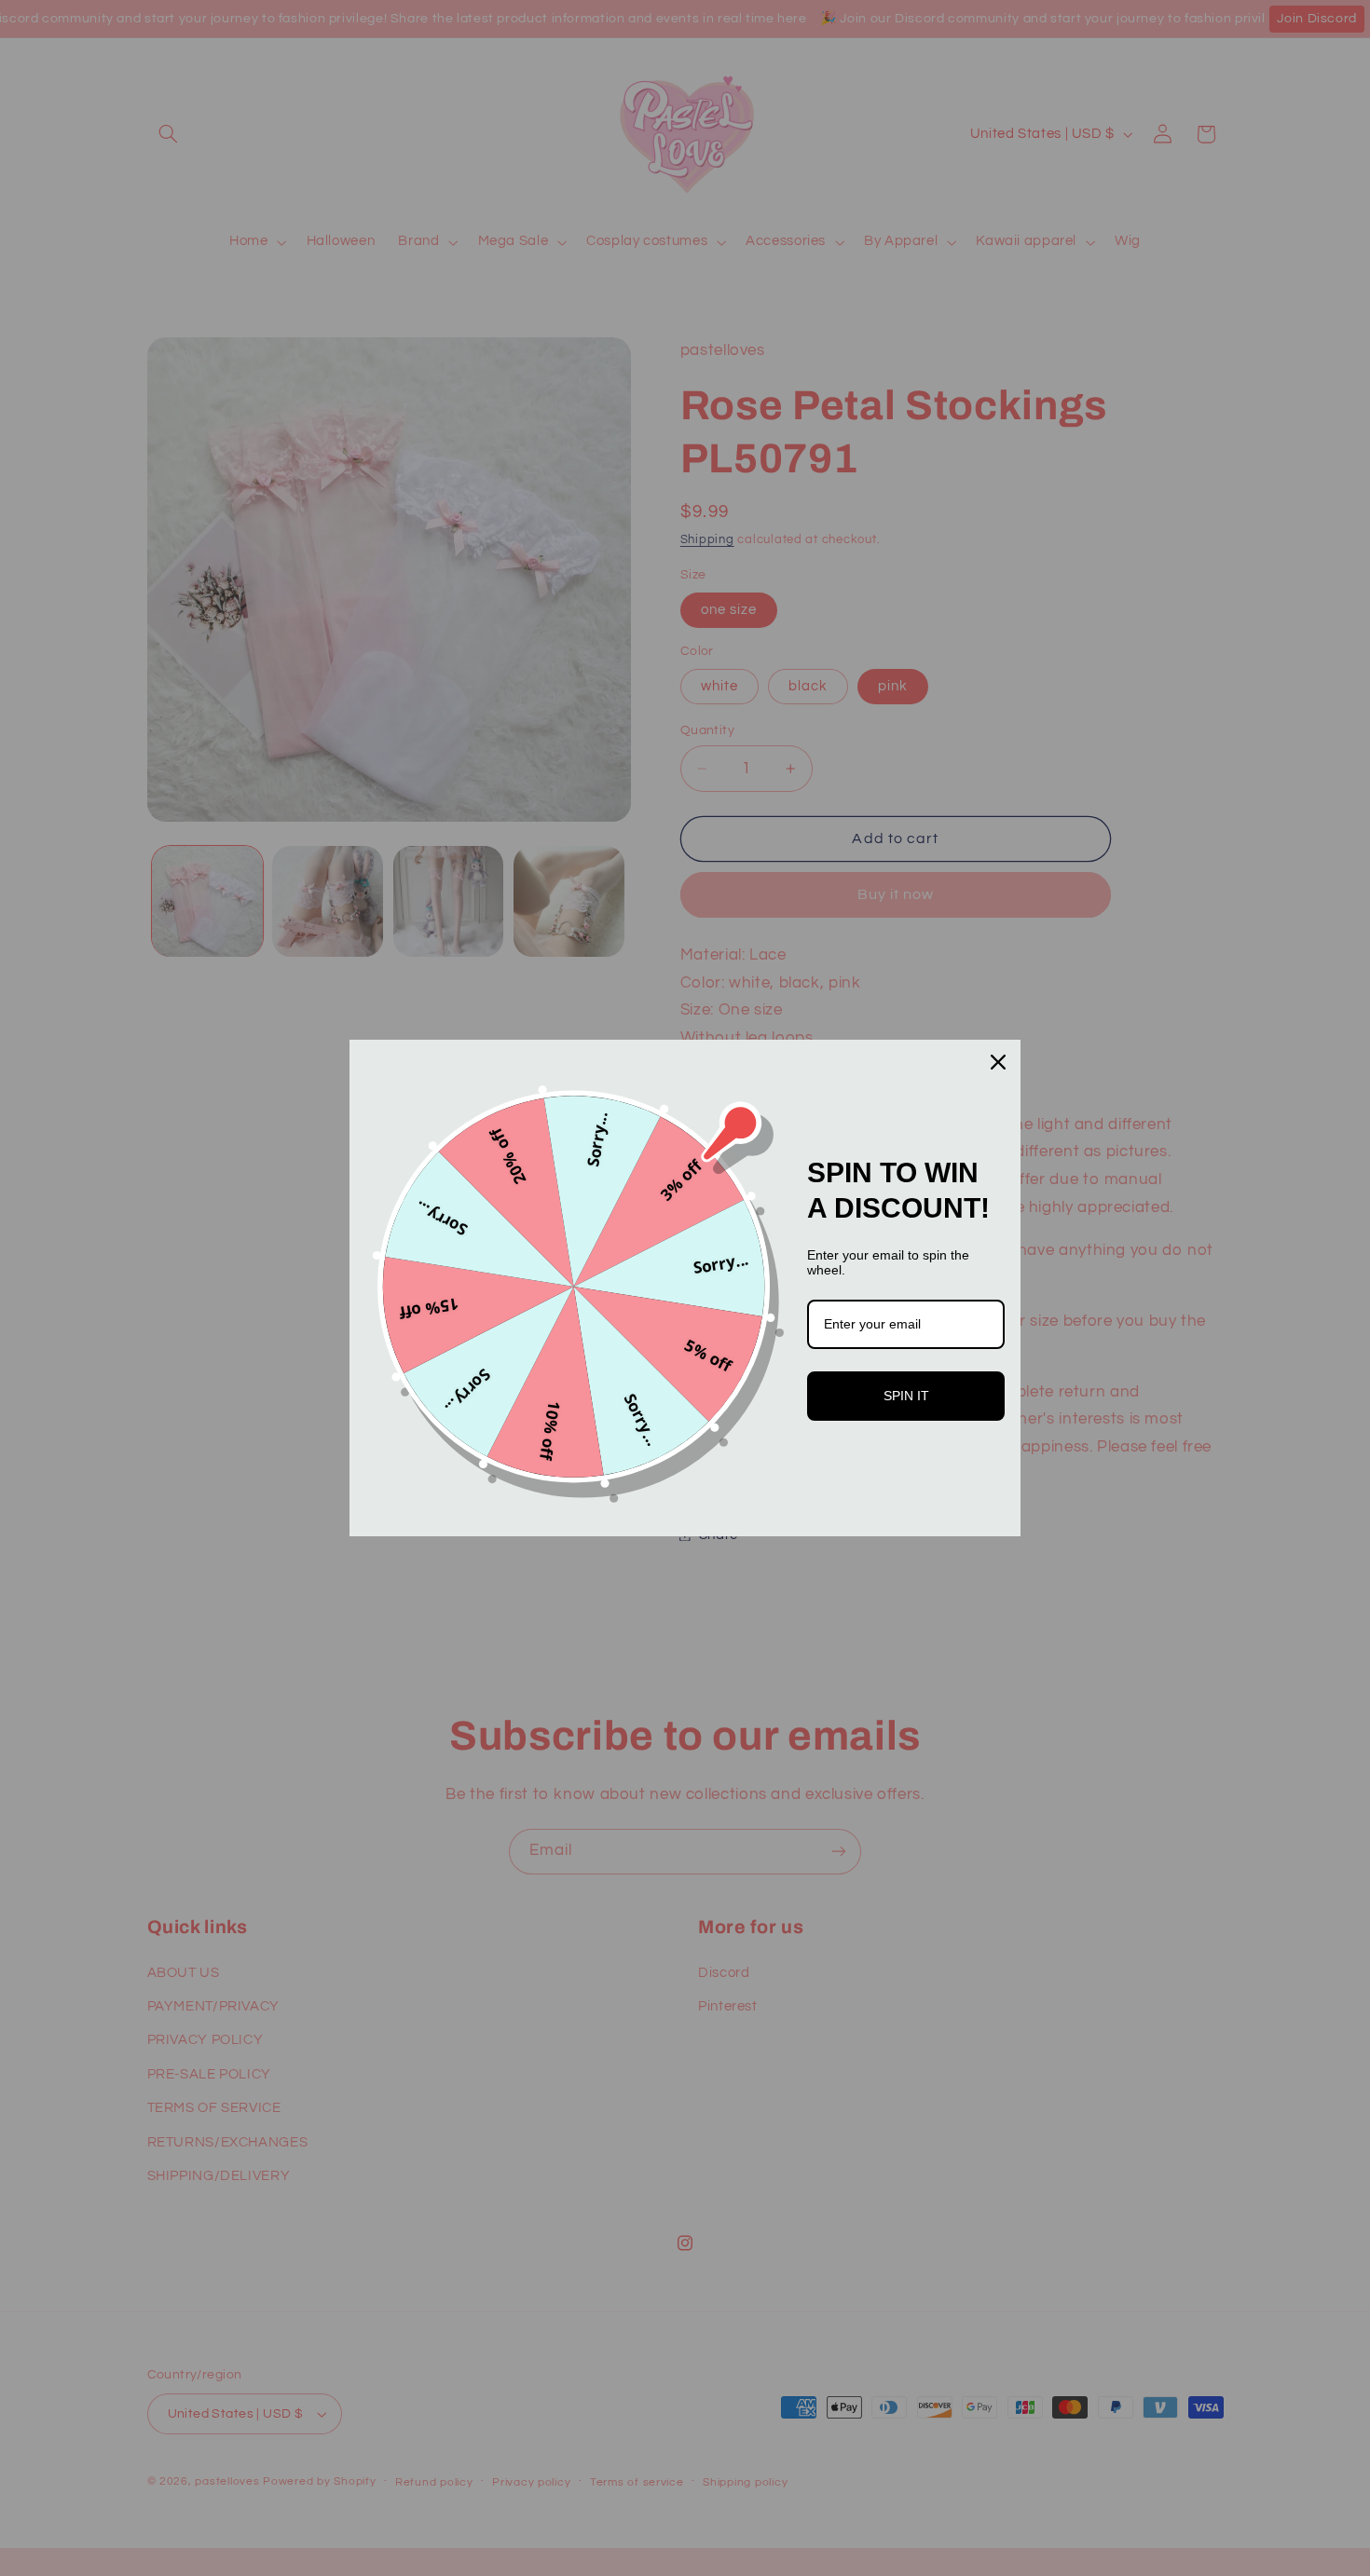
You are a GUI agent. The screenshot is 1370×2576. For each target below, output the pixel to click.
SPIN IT (906, 1396)
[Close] (998, 1062)
